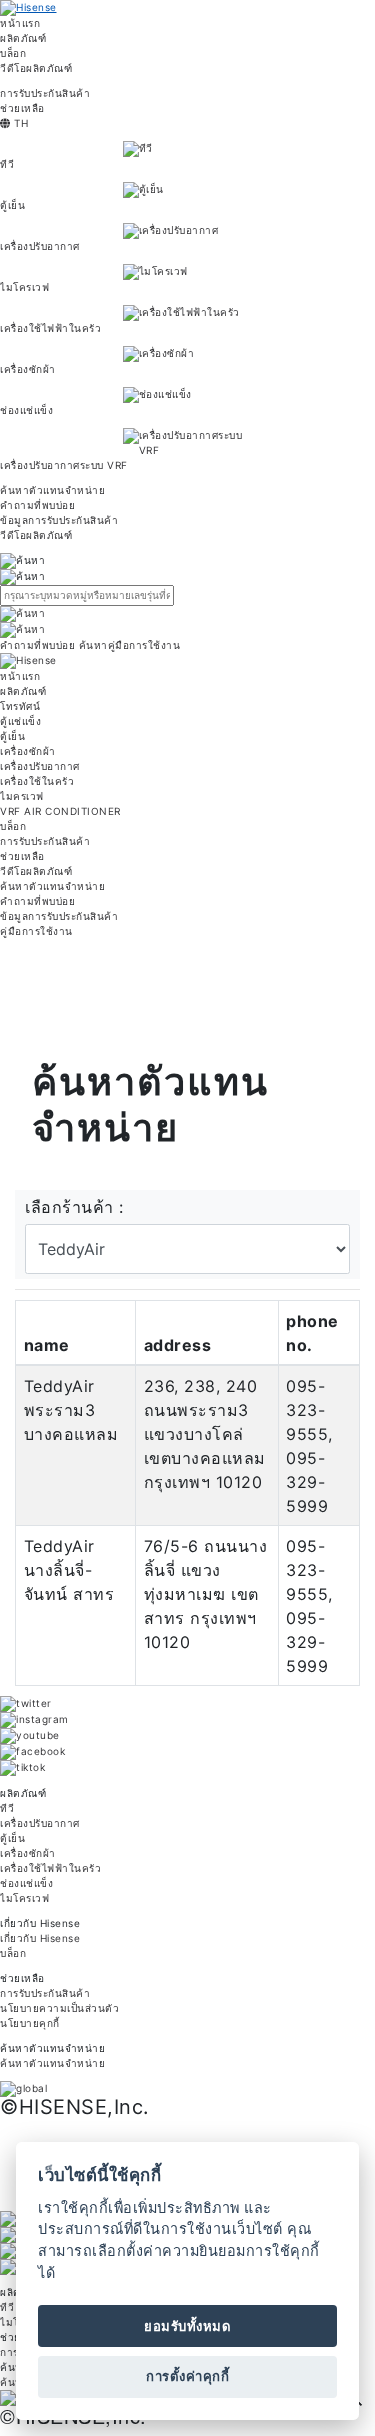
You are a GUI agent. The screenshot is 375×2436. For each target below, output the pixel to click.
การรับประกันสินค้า (45, 93)
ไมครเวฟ (22, 796)
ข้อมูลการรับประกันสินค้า (59, 520)
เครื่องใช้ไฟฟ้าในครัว (50, 328)
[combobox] (187, 595)
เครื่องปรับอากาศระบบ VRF (64, 465)
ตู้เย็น (12, 205)
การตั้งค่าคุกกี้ (187, 2376)
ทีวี (7, 164)
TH (19, 123)
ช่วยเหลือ (22, 108)
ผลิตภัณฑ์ (23, 38)
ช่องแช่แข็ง (26, 410)
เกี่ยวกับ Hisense (40, 1938)
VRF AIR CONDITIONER (60, 811)
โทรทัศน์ (20, 706)
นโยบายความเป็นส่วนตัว (59, 2008)
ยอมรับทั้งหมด (187, 2326)
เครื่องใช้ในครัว (37, 781)
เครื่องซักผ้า (28, 369)
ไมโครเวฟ (24, 287)
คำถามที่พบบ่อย (37, 505)
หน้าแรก (20, 23)
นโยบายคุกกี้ (30, 2023)
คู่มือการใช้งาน (36, 931)
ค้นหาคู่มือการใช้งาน (130, 645)
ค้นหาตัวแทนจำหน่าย (52, 490)
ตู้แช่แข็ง (20, 721)
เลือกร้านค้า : (74, 1207)
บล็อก (13, 53)
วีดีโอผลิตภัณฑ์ (36, 68)
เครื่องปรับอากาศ (40, 246)
